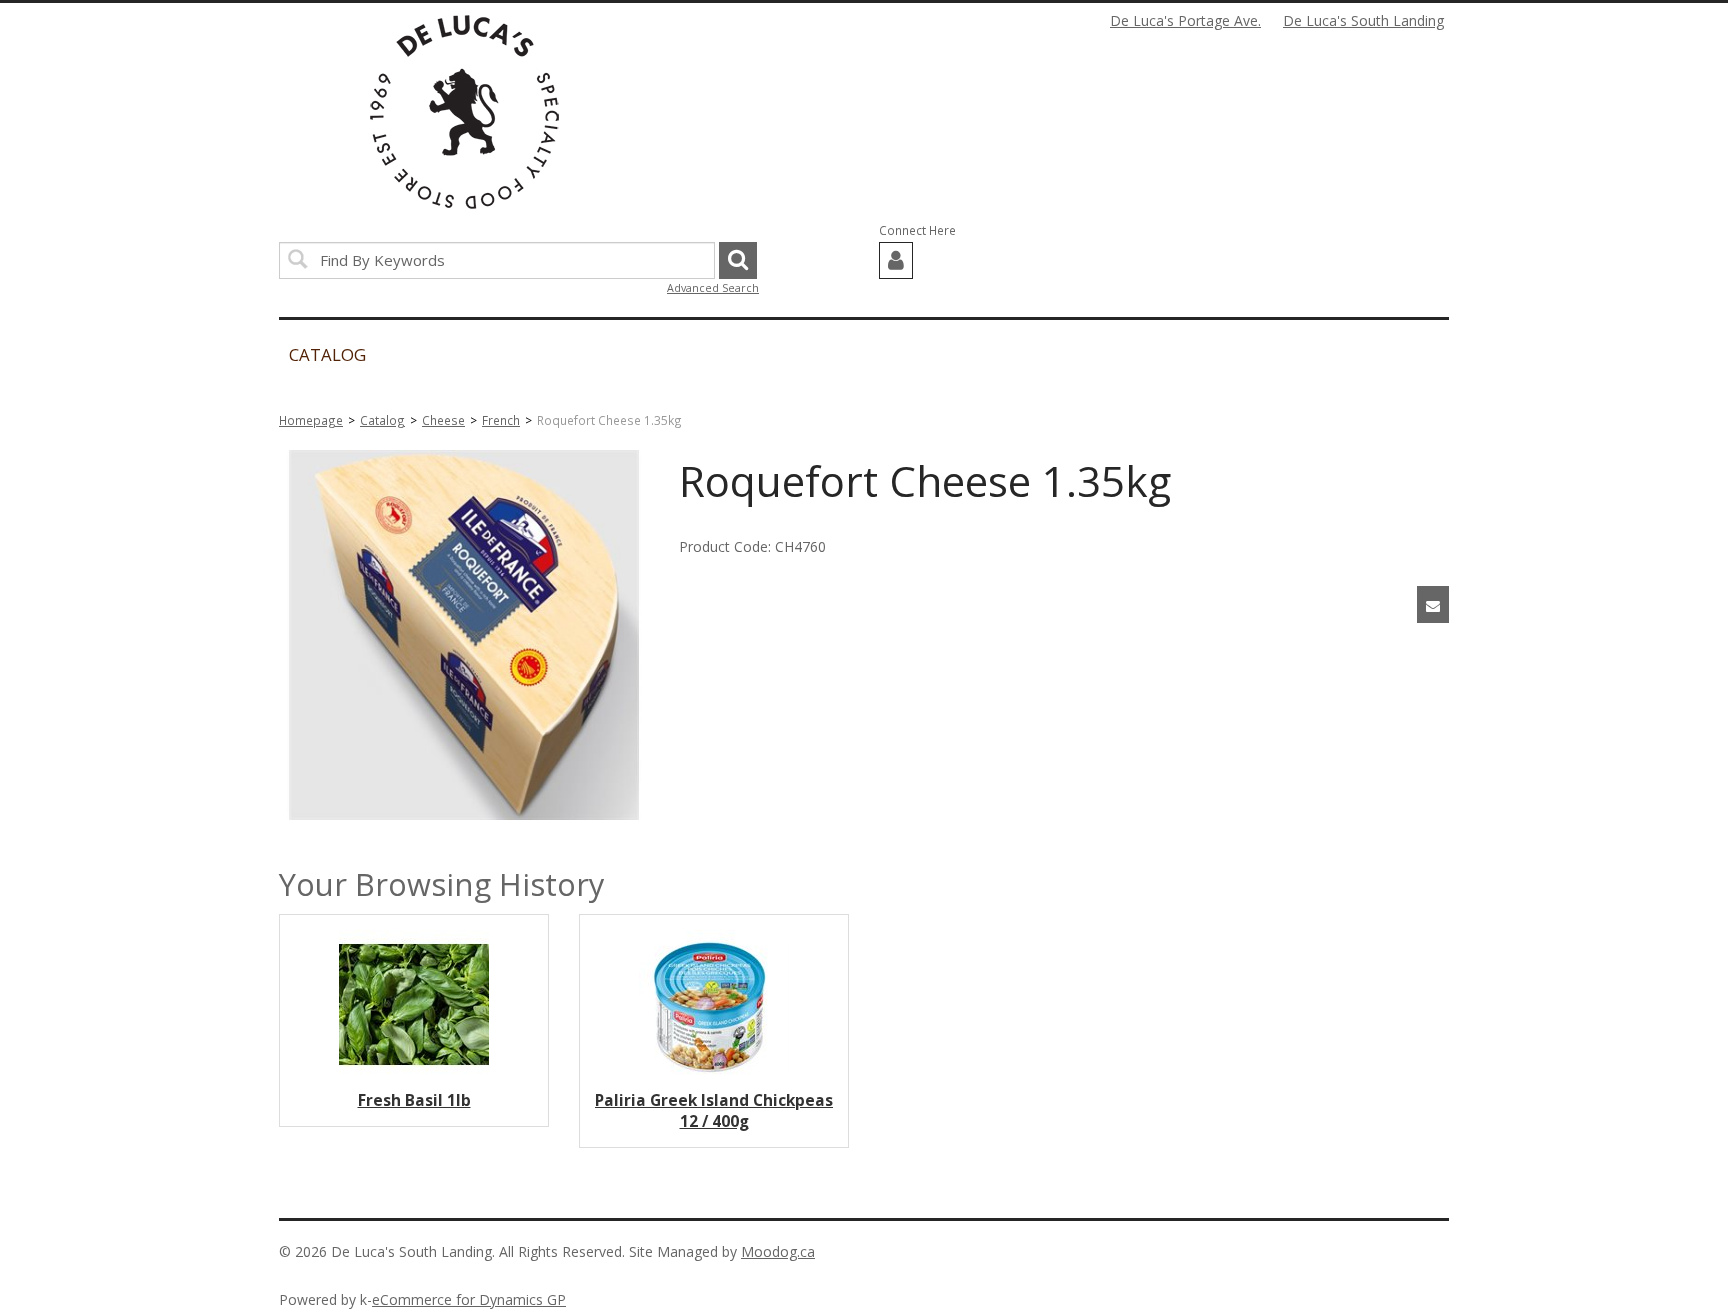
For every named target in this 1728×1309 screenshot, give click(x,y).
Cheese (443, 420)
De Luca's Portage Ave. (1185, 20)
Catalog (382, 420)
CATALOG (327, 354)
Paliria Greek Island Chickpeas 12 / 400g (714, 1111)
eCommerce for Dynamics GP (469, 1299)
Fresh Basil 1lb (414, 1100)
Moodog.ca (778, 1251)
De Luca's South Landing (1363, 20)
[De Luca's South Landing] (464, 112)
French (501, 420)
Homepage (311, 420)
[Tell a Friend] (1433, 604)
